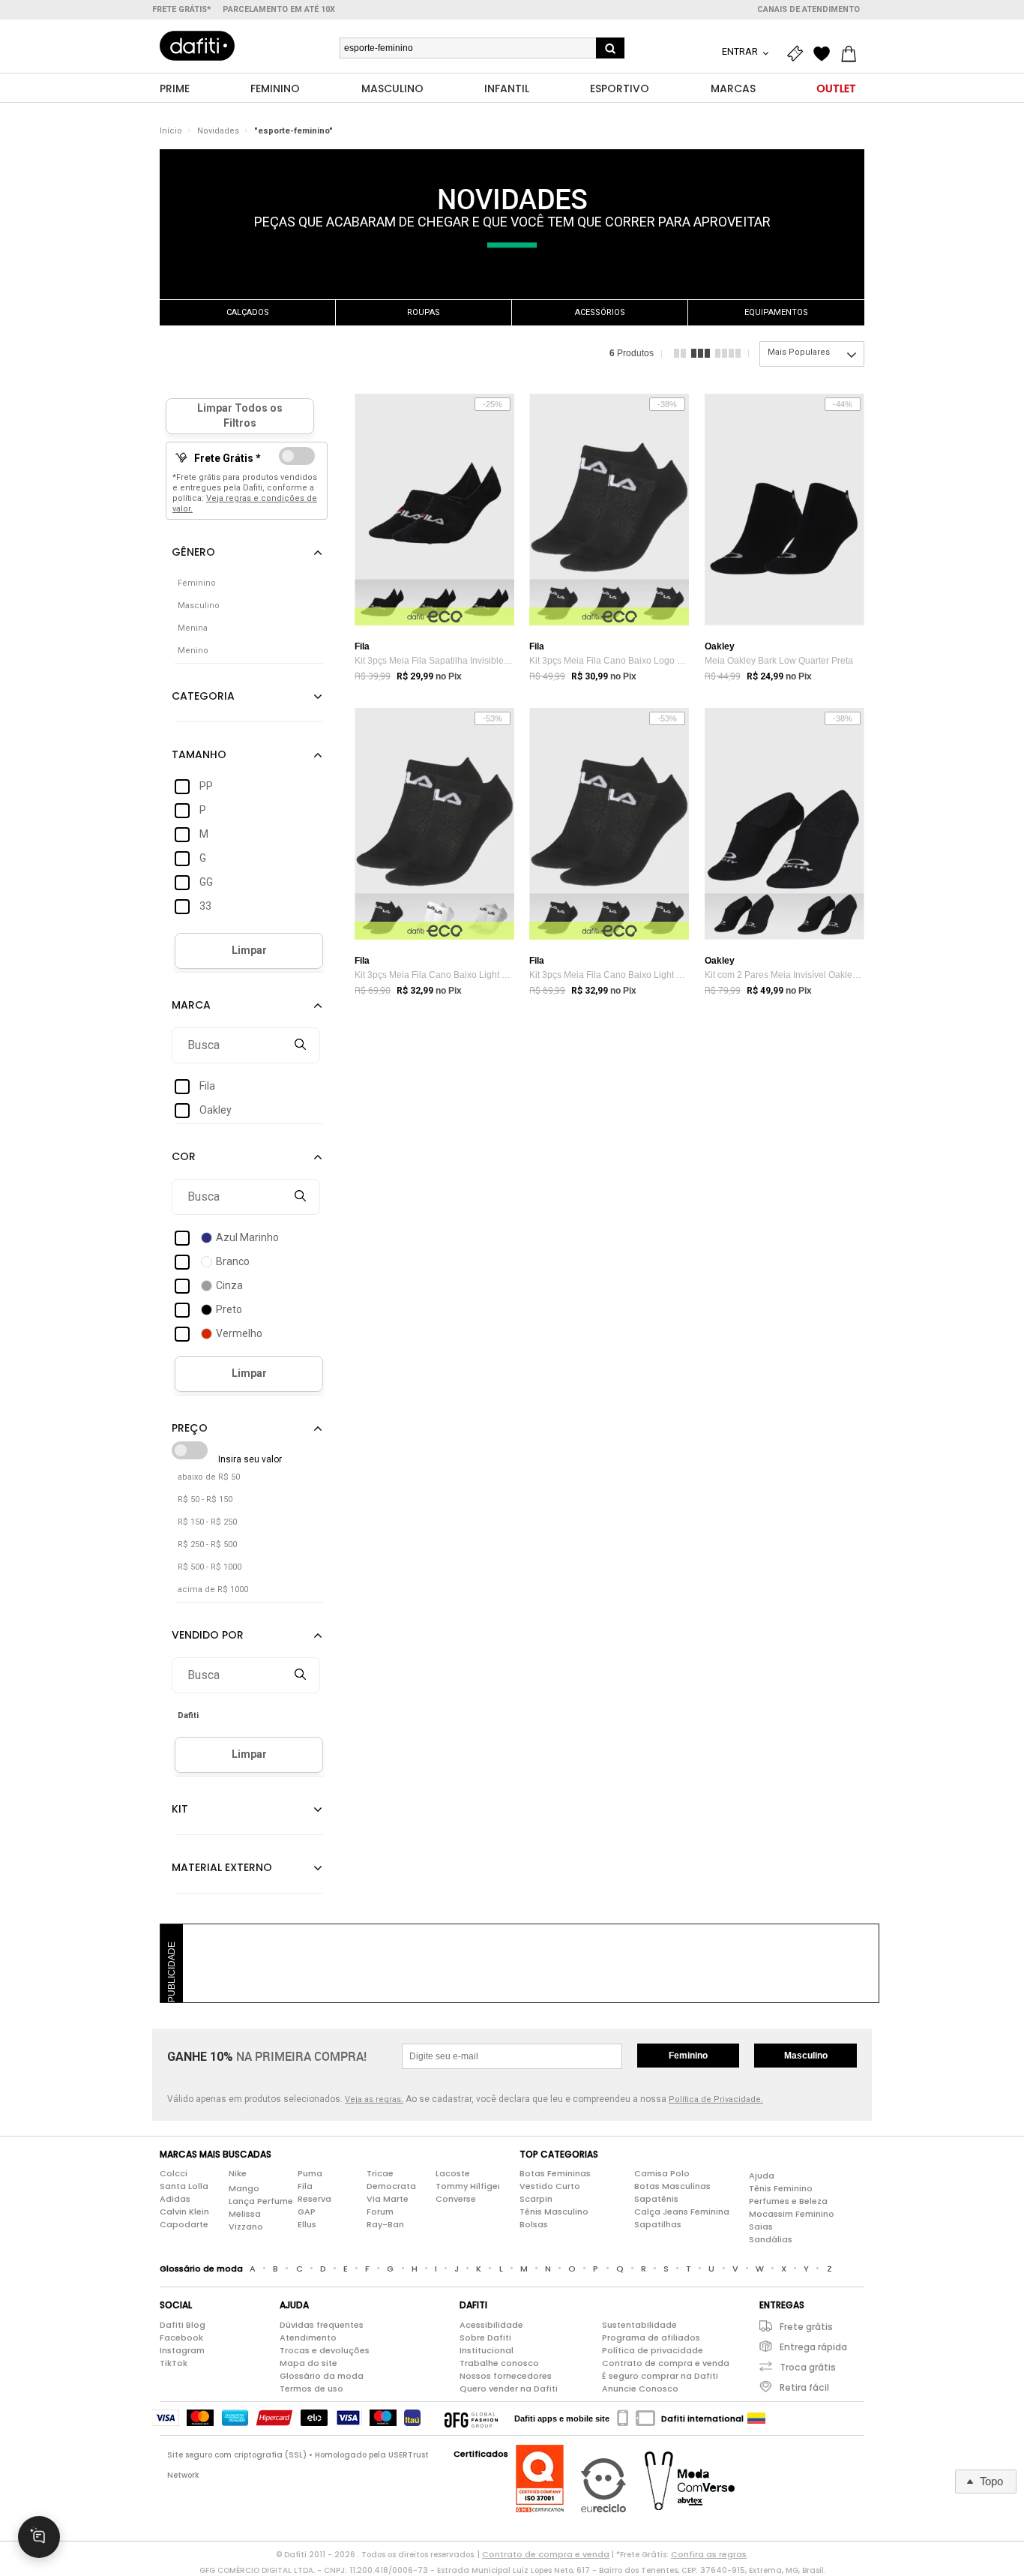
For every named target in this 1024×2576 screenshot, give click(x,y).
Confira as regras (709, 2554)
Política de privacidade (653, 2350)
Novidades (218, 131)
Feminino (688, 2056)
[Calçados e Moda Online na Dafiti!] (197, 46)
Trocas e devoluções (325, 2350)
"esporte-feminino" (293, 131)
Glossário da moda (322, 2376)
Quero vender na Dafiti (509, 2389)
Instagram (182, 2350)
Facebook (181, 2338)
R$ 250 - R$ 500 (207, 1544)
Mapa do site (308, 2363)
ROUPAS (424, 312)
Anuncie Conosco (640, 2389)
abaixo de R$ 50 (209, 1477)
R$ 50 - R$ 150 (205, 1499)
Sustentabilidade (639, 2325)
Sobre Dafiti (485, 2338)
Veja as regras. (374, 2099)
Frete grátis (806, 2327)
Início (171, 131)
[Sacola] (852, 54)
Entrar (741, 51)
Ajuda (762, 2176)
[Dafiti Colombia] (756, 2419)
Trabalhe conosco (499, 2363)
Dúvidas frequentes (322, 2325)
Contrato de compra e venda (666, 2363)
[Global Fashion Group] (471, 2419)
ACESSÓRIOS (600, 312)
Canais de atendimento (808, 9)
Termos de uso (311, 2389)
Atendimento (308, 2338)
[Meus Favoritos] (825, 54)
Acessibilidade (491, 2325)
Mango (244, 2188)
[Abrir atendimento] (39, 2537)
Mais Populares (799, 352)
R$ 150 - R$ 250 (207, 1522)
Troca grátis (808, 2367)
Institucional (487, 2350)
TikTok (174, 2363)
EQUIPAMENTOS (776, 312)
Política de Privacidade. (716, 2099)
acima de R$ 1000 (213, 1589)
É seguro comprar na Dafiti (660, 2376)
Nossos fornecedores (506, 2376)
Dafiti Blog (183, 2325)
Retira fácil (804, 2387)
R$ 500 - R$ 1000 (210, 1567)
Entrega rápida (813, 2347)
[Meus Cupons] (798, 54)
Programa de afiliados (651, 2338)
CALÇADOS (248, 312)
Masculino (806, 2056)
